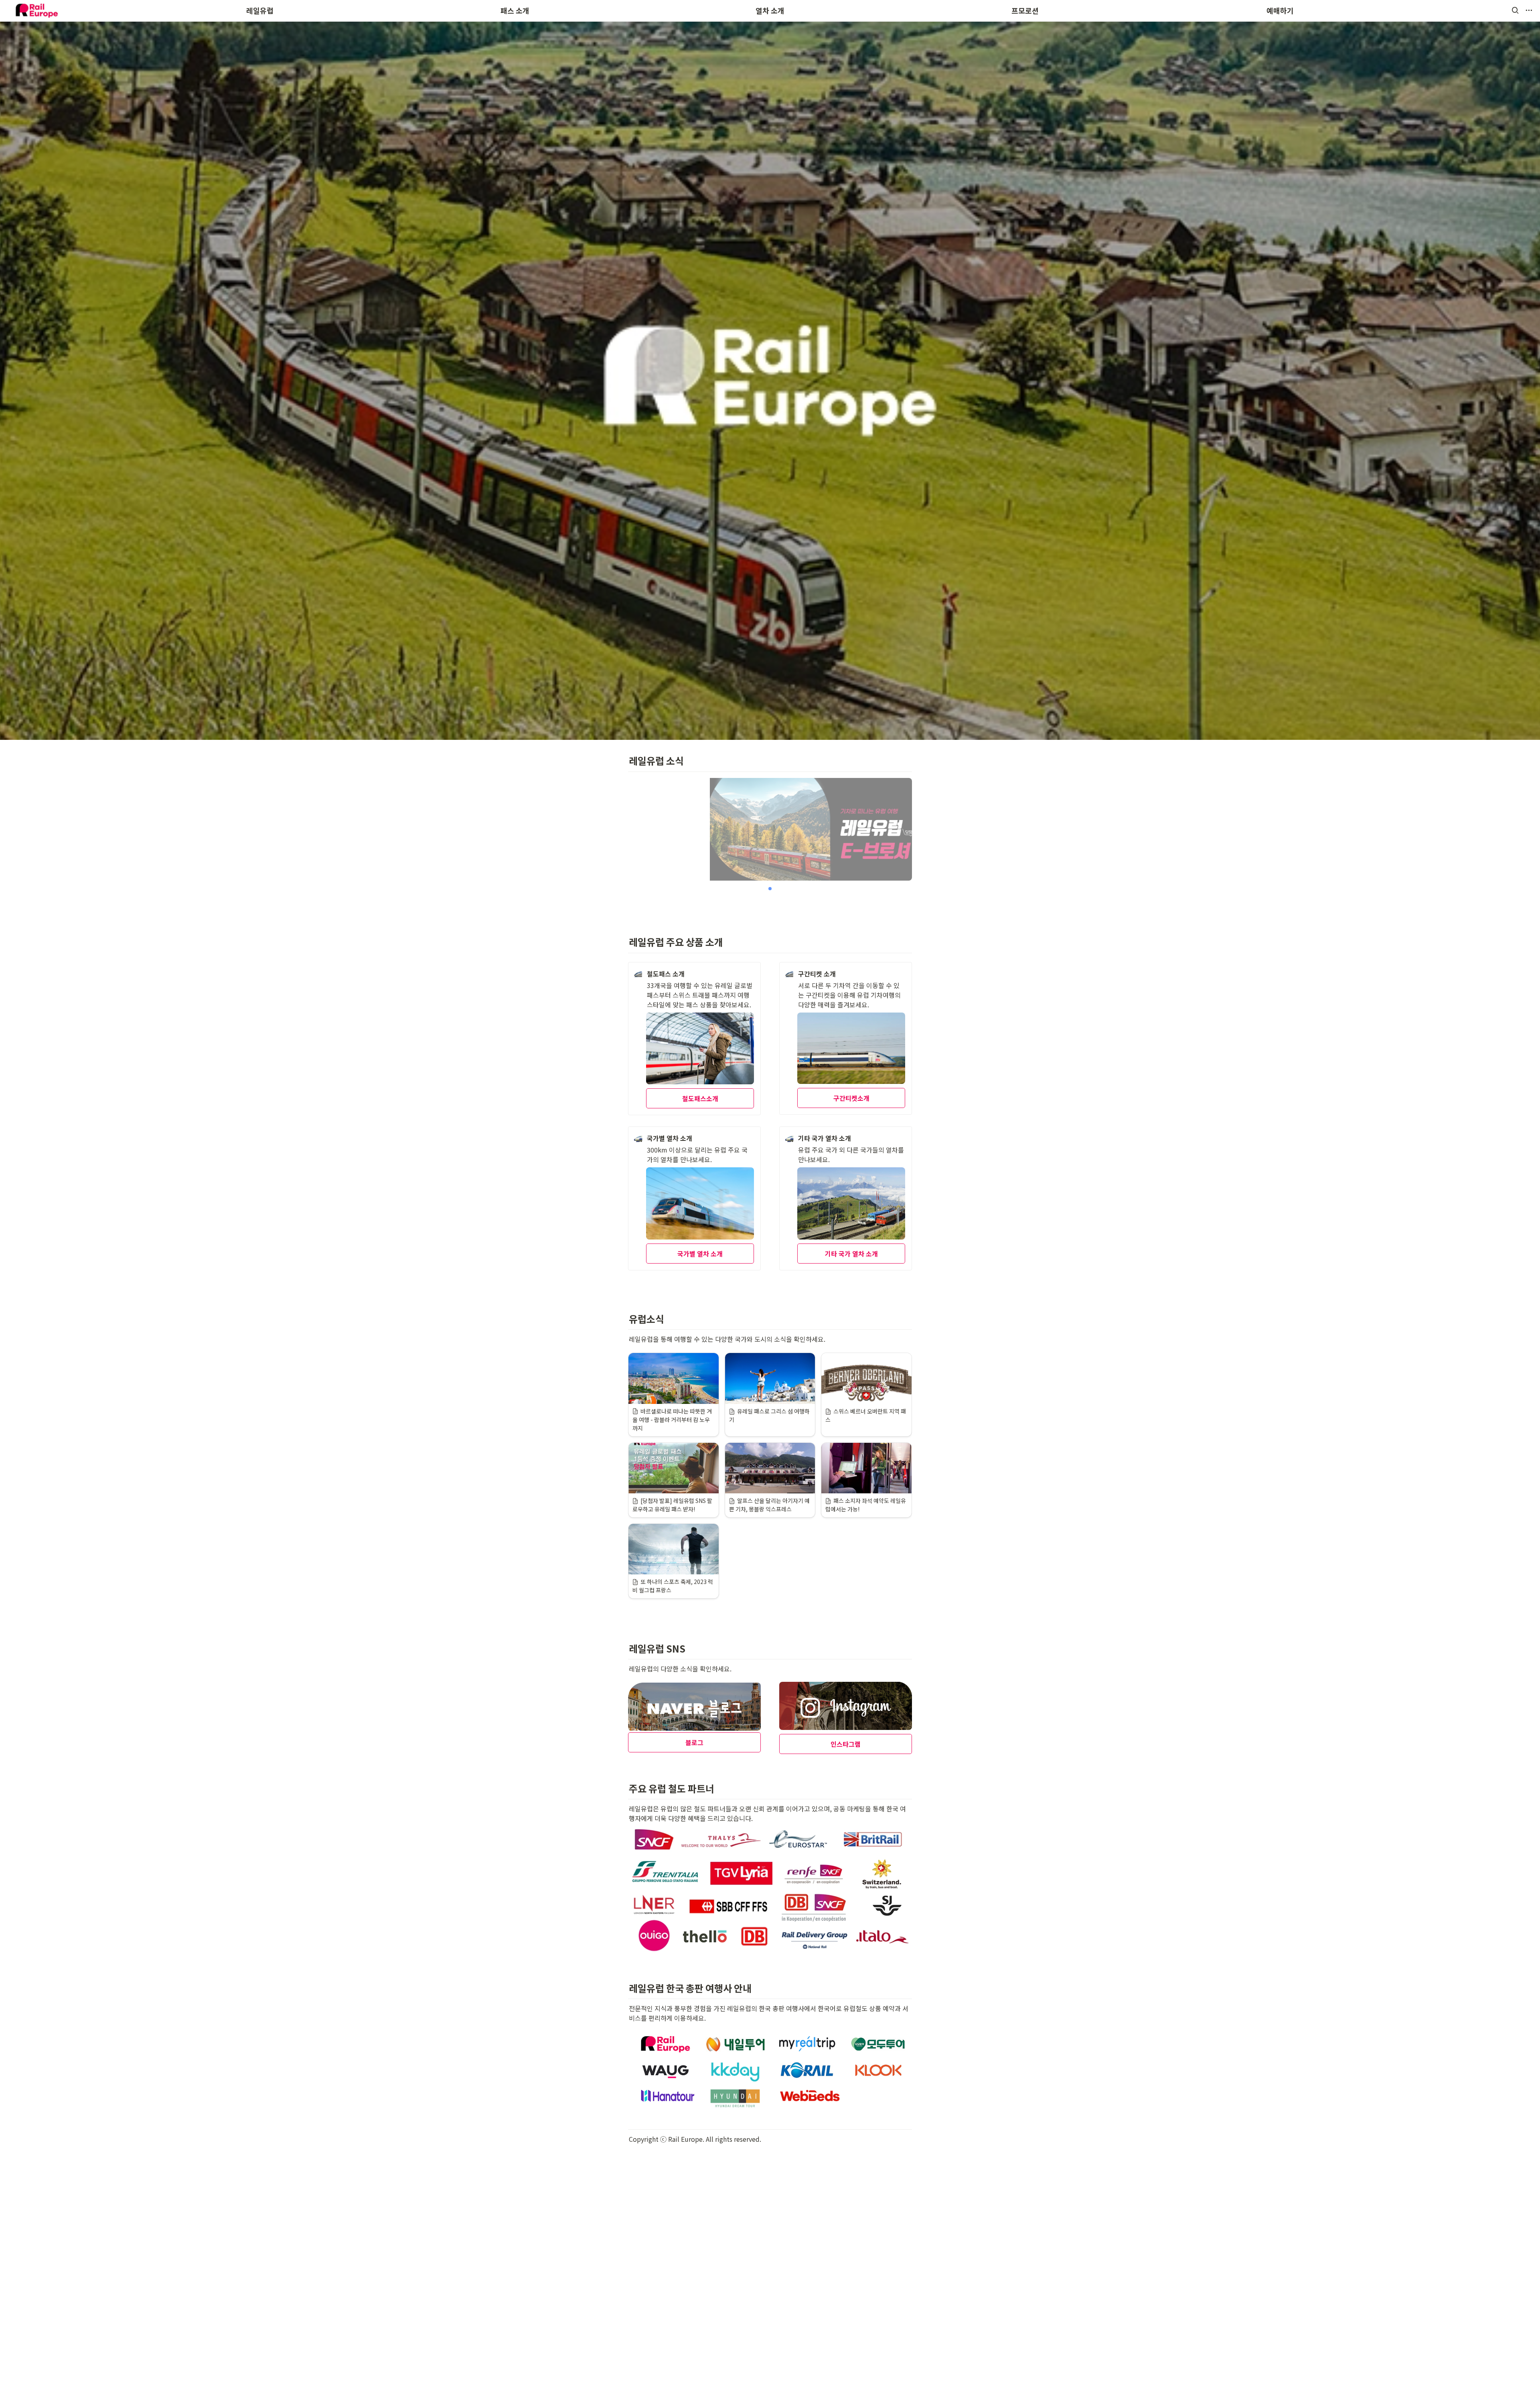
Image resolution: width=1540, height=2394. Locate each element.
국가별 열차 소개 (700, 1254)
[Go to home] (36, 10)
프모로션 (1025, 10)
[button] (1515, 10)
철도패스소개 (700, 1098)
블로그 (694, 1742)
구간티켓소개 (851, 1098)
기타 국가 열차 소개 (851, 1254)
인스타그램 (846, 1744)
